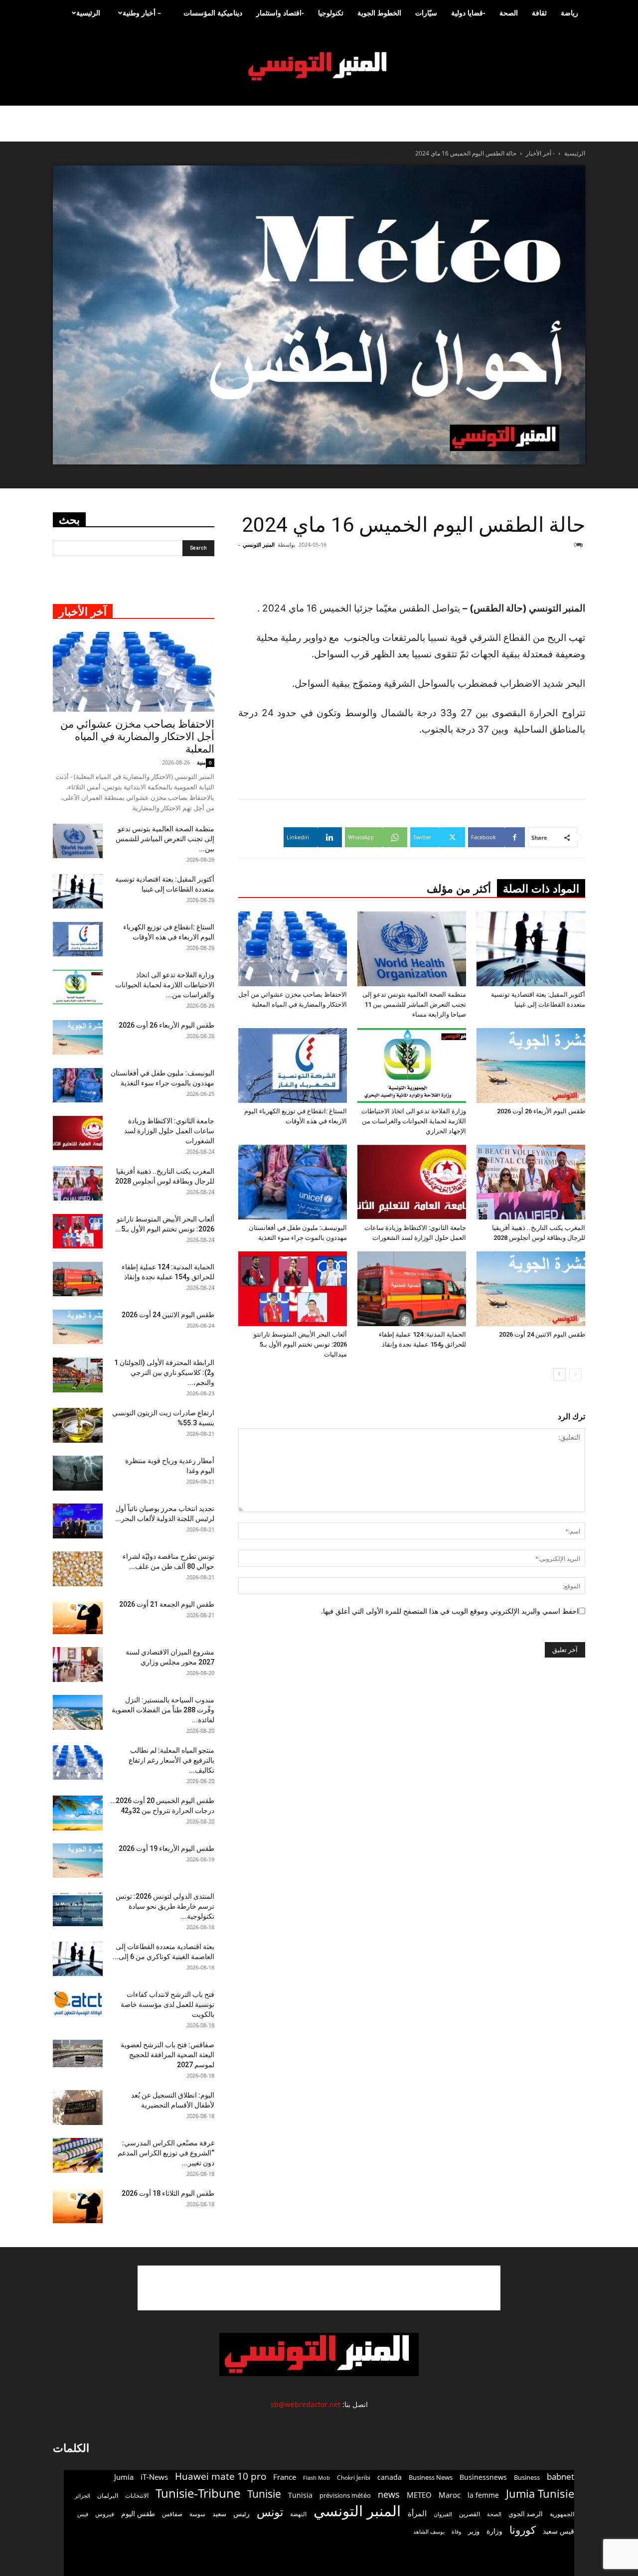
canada (390, 2477)
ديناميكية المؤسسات (213, 13)
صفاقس (172, 2514)
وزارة (494, 2531)
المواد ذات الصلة (541, 889)
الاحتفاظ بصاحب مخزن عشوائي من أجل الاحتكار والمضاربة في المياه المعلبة (137, 737)
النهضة (298, 2514)
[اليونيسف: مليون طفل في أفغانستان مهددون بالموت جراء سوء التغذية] (293, 1182)
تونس (270, 2512)
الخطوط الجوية (379, 13)
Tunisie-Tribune (198, 2493)
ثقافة (539, 13)
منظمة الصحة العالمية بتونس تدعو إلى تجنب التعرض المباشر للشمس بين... (165, 839)
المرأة (417, 2513)
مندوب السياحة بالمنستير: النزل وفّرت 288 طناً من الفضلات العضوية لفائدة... (163, 1710)
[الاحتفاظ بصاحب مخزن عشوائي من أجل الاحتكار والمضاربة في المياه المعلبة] (293, 949)
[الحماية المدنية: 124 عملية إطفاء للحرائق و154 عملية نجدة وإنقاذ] (412, 1289)
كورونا (523, 2530)
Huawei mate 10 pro (221, 2477)
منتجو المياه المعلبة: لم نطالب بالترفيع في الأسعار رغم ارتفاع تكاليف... (171, 1760)
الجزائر (82, 2496)
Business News (431, 2477)
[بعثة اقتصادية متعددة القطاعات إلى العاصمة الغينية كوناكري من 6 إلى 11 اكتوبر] (78, 1959)
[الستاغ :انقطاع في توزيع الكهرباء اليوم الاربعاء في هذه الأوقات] (293, 1065)
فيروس (105, 2514)
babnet (560, 2477)
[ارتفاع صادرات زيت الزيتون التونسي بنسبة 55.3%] (78, 1425)
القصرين (470, 2514)
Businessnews (483, 2477)
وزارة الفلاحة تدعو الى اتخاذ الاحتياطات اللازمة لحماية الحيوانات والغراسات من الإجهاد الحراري (414, 1121)
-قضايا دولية (468, 13)
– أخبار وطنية (142, 13)
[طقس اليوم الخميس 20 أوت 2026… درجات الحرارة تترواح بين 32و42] (78, 1813)
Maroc (450, 2495)
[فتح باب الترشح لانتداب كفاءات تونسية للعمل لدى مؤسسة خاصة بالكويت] (78, 2003)
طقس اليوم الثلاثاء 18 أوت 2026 (168, 2193)
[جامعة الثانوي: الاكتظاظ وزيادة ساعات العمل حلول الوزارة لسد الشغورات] (412, 1182)
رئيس (241, 2513)
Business (527, 2477)
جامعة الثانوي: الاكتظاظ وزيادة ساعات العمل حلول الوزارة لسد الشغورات (169, 1131)
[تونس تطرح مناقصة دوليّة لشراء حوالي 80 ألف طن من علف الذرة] (78, 1569)
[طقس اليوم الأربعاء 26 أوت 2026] (531, 1065)
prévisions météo (345, 2495)
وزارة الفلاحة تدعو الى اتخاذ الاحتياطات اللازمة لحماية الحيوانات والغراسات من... (165, 985)
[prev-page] (575, 1374)
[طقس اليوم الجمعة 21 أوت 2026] (78, 1617)
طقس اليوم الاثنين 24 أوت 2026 (542, 1334)
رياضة (569, 13)
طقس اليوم (138, 2514)
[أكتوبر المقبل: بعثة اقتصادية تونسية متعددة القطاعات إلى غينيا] (531, 949)
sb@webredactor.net (306, 2404)
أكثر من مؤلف (459, 889)
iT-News (154, 2477)
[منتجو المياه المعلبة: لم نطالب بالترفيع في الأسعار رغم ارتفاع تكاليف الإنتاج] (78, 1762)
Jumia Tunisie (540, 2494)
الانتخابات (137, 2495)
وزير (474, 2531)
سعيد (219, 2514)
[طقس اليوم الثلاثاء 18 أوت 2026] (78, 2206)
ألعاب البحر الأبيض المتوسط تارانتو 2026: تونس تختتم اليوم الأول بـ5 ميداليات (300, 1344)
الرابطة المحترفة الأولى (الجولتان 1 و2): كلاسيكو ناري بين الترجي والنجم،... (164, 1372)
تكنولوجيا (331, 13)
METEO (419, 2495)
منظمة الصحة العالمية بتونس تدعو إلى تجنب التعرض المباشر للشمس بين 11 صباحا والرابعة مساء (414, 1004)
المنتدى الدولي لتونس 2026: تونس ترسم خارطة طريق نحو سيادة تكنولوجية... (165, 1906)
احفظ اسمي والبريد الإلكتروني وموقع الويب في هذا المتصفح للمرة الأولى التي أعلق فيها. (450, 1611)
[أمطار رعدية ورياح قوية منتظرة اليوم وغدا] (78, 1473)
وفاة (456, 2531)
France (285, 2477)
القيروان (443, 2514)
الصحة (509, 13)
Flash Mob (317, 2478)
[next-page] (559, 1374)
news (389, 2495)
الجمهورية (562, 2514)
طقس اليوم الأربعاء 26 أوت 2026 (541, 1111)
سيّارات (426, 13)
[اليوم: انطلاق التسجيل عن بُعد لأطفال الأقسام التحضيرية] (78, 2108)
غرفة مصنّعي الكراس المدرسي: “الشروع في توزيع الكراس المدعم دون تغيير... (166, 2153)
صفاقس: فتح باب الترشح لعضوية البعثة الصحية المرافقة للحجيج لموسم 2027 (167, 2055)
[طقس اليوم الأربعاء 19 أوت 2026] (78, 1861)
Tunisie (264, 2494)
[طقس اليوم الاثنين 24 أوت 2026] (531, 1289)
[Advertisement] (319, 2288)
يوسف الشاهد (429, 2532)
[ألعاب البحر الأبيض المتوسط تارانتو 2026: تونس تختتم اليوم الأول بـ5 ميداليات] (293, 1289)
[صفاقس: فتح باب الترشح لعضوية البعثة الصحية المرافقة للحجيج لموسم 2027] (78, 2053)
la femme (483, 2495)
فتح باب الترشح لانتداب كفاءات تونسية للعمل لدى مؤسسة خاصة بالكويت (167, 2004)
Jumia (124, 2477)
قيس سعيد (558, 2531)
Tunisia (300, 2495)
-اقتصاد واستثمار (280, 13)
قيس (83, 2514)
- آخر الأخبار (540, 153)
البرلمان (108, 2496)
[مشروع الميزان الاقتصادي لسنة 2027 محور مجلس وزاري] (78, 1665)
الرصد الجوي (526, 2514)
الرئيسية (88, 13)
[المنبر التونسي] (319, 67)
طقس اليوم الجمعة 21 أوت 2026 (167, 1604)
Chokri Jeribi (354, 2477)
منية (201, 762)
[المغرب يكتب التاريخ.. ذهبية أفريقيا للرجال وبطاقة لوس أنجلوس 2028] (531, 1182)
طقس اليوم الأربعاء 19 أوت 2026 (166, 1848)
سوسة (197, 2514)
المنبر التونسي (259, 544)
